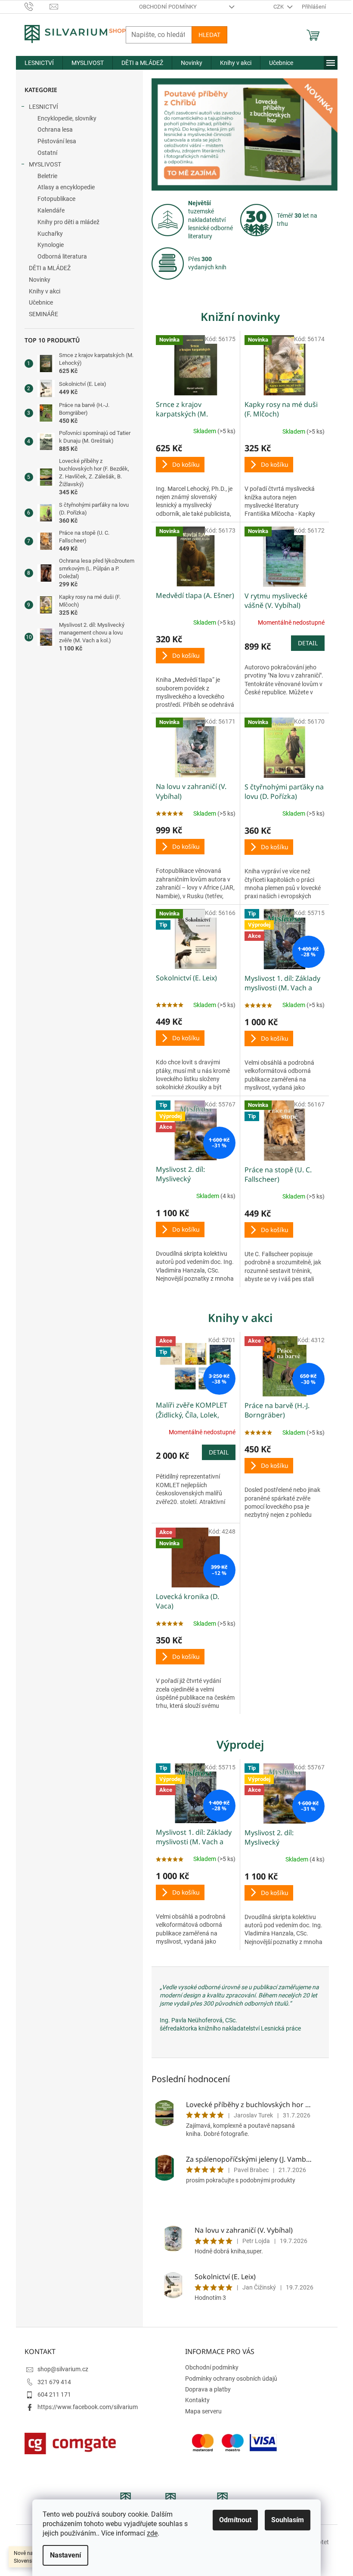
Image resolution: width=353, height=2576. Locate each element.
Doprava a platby (208, 2389)
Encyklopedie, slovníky (67, 118)
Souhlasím (288, 2520)
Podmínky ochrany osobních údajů (231, 2379)
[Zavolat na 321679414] (37, 6)
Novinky (40, 280)
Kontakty (197, 2400)
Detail (308, 643)
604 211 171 (54, 2394)
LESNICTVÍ (43, 107)
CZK (279, 7)
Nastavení (65, 2555)
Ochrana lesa (55, 129)
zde (152, 2533)
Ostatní (47, 153)
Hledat (209, 35)
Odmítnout (235, 2520)
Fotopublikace (56, 199)
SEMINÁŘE (43, 314)
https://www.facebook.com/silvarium (88, 2407)
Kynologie (51, 245)
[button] (166, 134)
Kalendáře (51, 210)
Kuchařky (50, 234)
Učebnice (41, 302)
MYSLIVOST (45, 164)
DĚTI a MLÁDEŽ (50, 268)
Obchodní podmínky (168, 7)
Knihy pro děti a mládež (68, 222)
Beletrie (47, 176)
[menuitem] (39, 63)
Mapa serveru (203, 2411)
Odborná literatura (62, 256)
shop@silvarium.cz (63, 2369)
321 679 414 (54, 2382)
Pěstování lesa (57, 141)
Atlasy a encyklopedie (66, 187)
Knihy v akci (45, 291)
